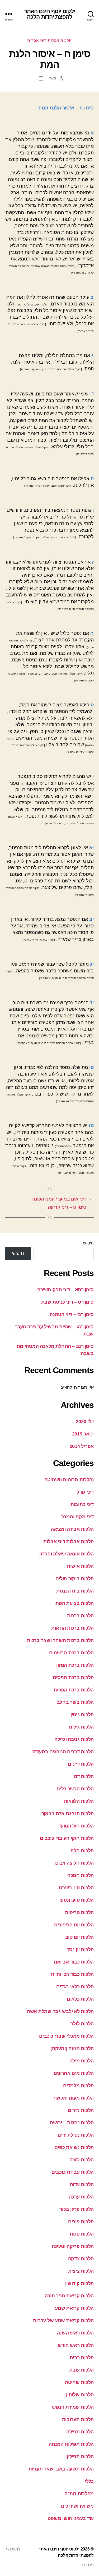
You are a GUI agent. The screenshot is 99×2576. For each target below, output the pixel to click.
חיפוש (88, 1243)
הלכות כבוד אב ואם (74, 1962)
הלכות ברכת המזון (75, 1665)
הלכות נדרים (81, 2110)
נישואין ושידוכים (77, 2506)
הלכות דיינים (81, 1764)
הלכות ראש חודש (76, 2345)
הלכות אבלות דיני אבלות (49, 40)
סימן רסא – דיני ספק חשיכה (65, 1290)
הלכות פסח (82, 2234)
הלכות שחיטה (79, 2382)
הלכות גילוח (81, 1727)
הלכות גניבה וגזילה (74, 1739)
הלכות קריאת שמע (74, 2308)
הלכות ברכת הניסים (73, 1678)
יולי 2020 (85, 1422)
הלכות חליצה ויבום (74, 1863)
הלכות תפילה (80, 2432)
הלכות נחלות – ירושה (72, 2123)
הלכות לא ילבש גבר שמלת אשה (60, 2011)
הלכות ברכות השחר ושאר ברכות (60, 1640)
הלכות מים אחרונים (74, 2073)
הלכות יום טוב (80, 1937)
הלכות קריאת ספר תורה (69, 2296)
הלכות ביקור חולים (75, 1579)
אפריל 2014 (82, 1446)
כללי (89, 2481)
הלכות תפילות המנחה (71, 2444)
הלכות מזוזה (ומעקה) (72, 2048)
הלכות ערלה (81, 2197)
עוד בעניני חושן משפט (71, 2518)
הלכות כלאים (80, 1999)
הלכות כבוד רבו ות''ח (72, 1974)
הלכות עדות (82, 2185)
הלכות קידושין (80, 2283)
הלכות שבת (81, 2370)
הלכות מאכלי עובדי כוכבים (66, 2036)
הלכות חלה (82, 1851)
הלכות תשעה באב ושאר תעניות (61, 2469)
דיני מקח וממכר (77, 1517)
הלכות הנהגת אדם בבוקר (68, 1814)
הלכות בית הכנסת (75, 1591)
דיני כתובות (82, 1504)
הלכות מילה (82, 2061)
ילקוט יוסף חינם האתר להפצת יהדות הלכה (50, 14)
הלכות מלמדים (78, 2086)
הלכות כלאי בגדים (75, 1987)
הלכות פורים (81, 2222)
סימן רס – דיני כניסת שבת (67, 1302)
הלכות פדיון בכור (77, 2209)
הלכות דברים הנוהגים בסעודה (63, 1752)
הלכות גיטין (82, 1715)
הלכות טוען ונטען (77, 1900)
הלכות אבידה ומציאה (72, 1529)
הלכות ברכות (80, 1616)
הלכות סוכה (82, 2160)
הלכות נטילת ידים (76, 2135)
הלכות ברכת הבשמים (71, 1653)
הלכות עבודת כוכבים (73, 2172)
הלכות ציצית (81, 2271)
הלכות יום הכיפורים (74, 1925)
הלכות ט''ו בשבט (76, 1888)
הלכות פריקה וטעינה (73, 2246)
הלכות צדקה (81, 2259)
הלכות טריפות (79, 1912)
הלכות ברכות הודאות (72, 1628)
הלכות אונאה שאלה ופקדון (67, 1554)
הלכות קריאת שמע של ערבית (63, 2321)
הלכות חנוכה (81, 1875)
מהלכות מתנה (79, 2494)
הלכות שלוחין (80, 2395)
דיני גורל (85, 1492)
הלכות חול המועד (76, 1826)
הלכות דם (84, 1776)
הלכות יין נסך (80, 1950)
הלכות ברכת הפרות (74, 1690)
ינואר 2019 (83, 1434)
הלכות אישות (80, 1566)
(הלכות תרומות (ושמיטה (69, 1480)
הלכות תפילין (80, 2457)
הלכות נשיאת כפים (74, 2147)
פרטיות (88, 2565)
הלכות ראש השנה (75, 2333)
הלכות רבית (82, 2358)
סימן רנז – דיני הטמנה (72, 1314)
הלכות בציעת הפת (75, 1603)
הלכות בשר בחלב (75, 1702)
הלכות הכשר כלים (75, 1789)
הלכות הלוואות (79, 1801)
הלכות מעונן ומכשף (74, 2098)
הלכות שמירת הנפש (73, 2407)
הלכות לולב (82, 2024)
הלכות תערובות (78, 2419)
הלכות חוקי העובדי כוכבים (67, 1838)
